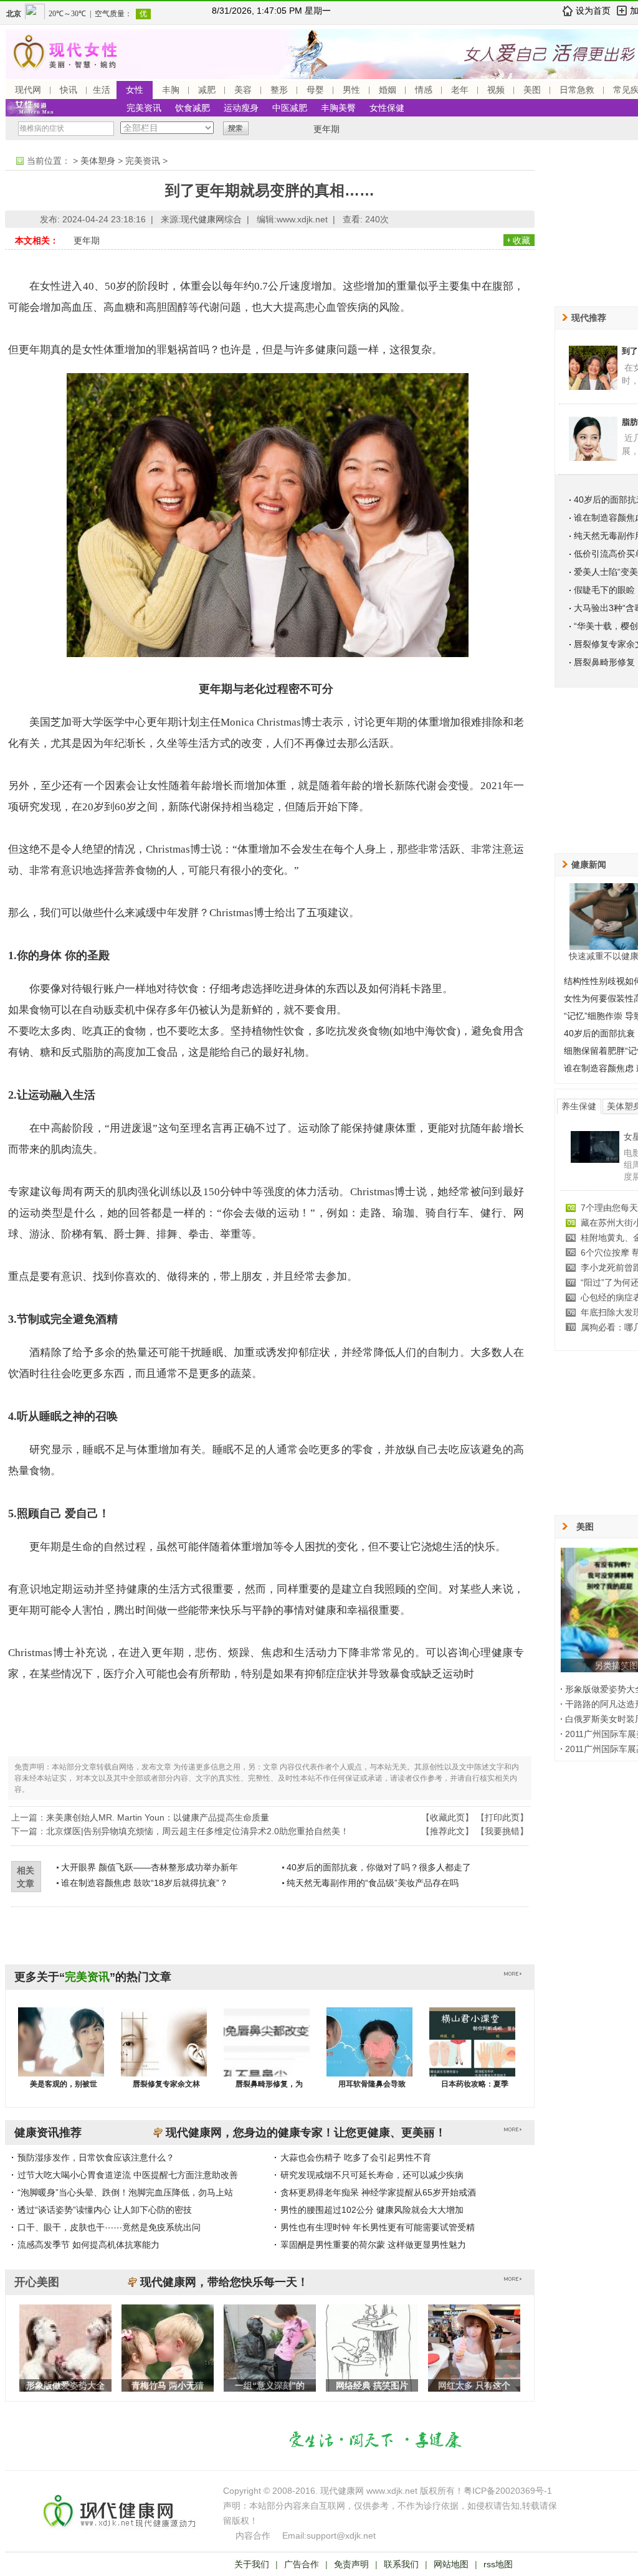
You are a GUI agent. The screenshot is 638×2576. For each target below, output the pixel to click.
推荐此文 (447, 1831)
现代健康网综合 (211, 219)
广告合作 (302, 2564)
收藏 (521, 240)
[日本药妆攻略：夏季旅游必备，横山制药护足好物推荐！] (472, 2054)
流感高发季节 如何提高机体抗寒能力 (88, 2245)
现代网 (28, 90)
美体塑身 (98, 161)
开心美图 (37, 2282)
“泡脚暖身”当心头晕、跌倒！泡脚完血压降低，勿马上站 (125, 2192)
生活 (102, 90)
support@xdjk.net (341, 2536)
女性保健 (387, 108)
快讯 (69, 90)
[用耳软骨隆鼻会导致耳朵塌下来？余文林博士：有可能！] (369, 2054)
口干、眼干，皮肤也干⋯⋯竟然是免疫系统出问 (109, 2227)
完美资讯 (144, 108)
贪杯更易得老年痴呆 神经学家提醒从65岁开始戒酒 (378, 2192)
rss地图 (498, 2564)
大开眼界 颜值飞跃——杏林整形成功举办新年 (150, 1867)
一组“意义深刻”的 (270, 2385)
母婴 (315, 90)
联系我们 (401, 2564)
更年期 (326, 129)
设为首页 (593, 11)
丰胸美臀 (338, 108)
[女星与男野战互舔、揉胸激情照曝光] (595, 1160)
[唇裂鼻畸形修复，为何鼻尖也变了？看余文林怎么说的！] (267, 2054)
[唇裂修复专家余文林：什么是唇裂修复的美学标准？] (164, 2054)
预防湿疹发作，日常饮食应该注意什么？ (96, 2157)
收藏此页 (447, 1817)
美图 (532, 90)
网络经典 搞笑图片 (372, 2385)
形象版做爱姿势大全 (65, 2385)
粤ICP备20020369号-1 (508, 2491)
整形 (279, 90)
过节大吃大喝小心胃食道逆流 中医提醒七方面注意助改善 (128, 2175)
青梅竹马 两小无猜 (168, 2385)
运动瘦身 (241, 108)
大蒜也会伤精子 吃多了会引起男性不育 (356, 2157)
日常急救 (577, 90)
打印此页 (502, 1817)
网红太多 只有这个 (474, 2385)
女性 (135, 90)
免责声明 (351, 2564)
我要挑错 (502, 1831)
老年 (460, 90)
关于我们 (252, 2564)
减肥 (207, 90)
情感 (424, 90)
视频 (496, 90)
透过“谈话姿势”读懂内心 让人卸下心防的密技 (105, 2210)
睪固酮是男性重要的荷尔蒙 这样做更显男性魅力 (373, 2245)
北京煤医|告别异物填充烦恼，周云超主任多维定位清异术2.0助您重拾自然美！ (198, 1831)
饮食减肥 (193, 108)
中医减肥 (290, 108)
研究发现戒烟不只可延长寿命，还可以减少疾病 (372, 2175)
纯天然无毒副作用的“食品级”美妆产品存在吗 (373, 1883)
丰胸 (171, 90)
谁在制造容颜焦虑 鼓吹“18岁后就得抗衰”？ (145, 1883)
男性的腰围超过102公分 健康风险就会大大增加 (372, 2210)
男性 (351, 90)
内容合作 (253, 2536)
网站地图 (451, 2564)
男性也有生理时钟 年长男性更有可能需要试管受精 (378, 2227)
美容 (243, 90)
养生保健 (579, 1106)
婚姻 (388, 90)
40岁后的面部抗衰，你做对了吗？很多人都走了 (379, 1867)
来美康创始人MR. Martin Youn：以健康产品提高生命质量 (158, 1817)
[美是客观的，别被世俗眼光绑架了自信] (61, 2054)
